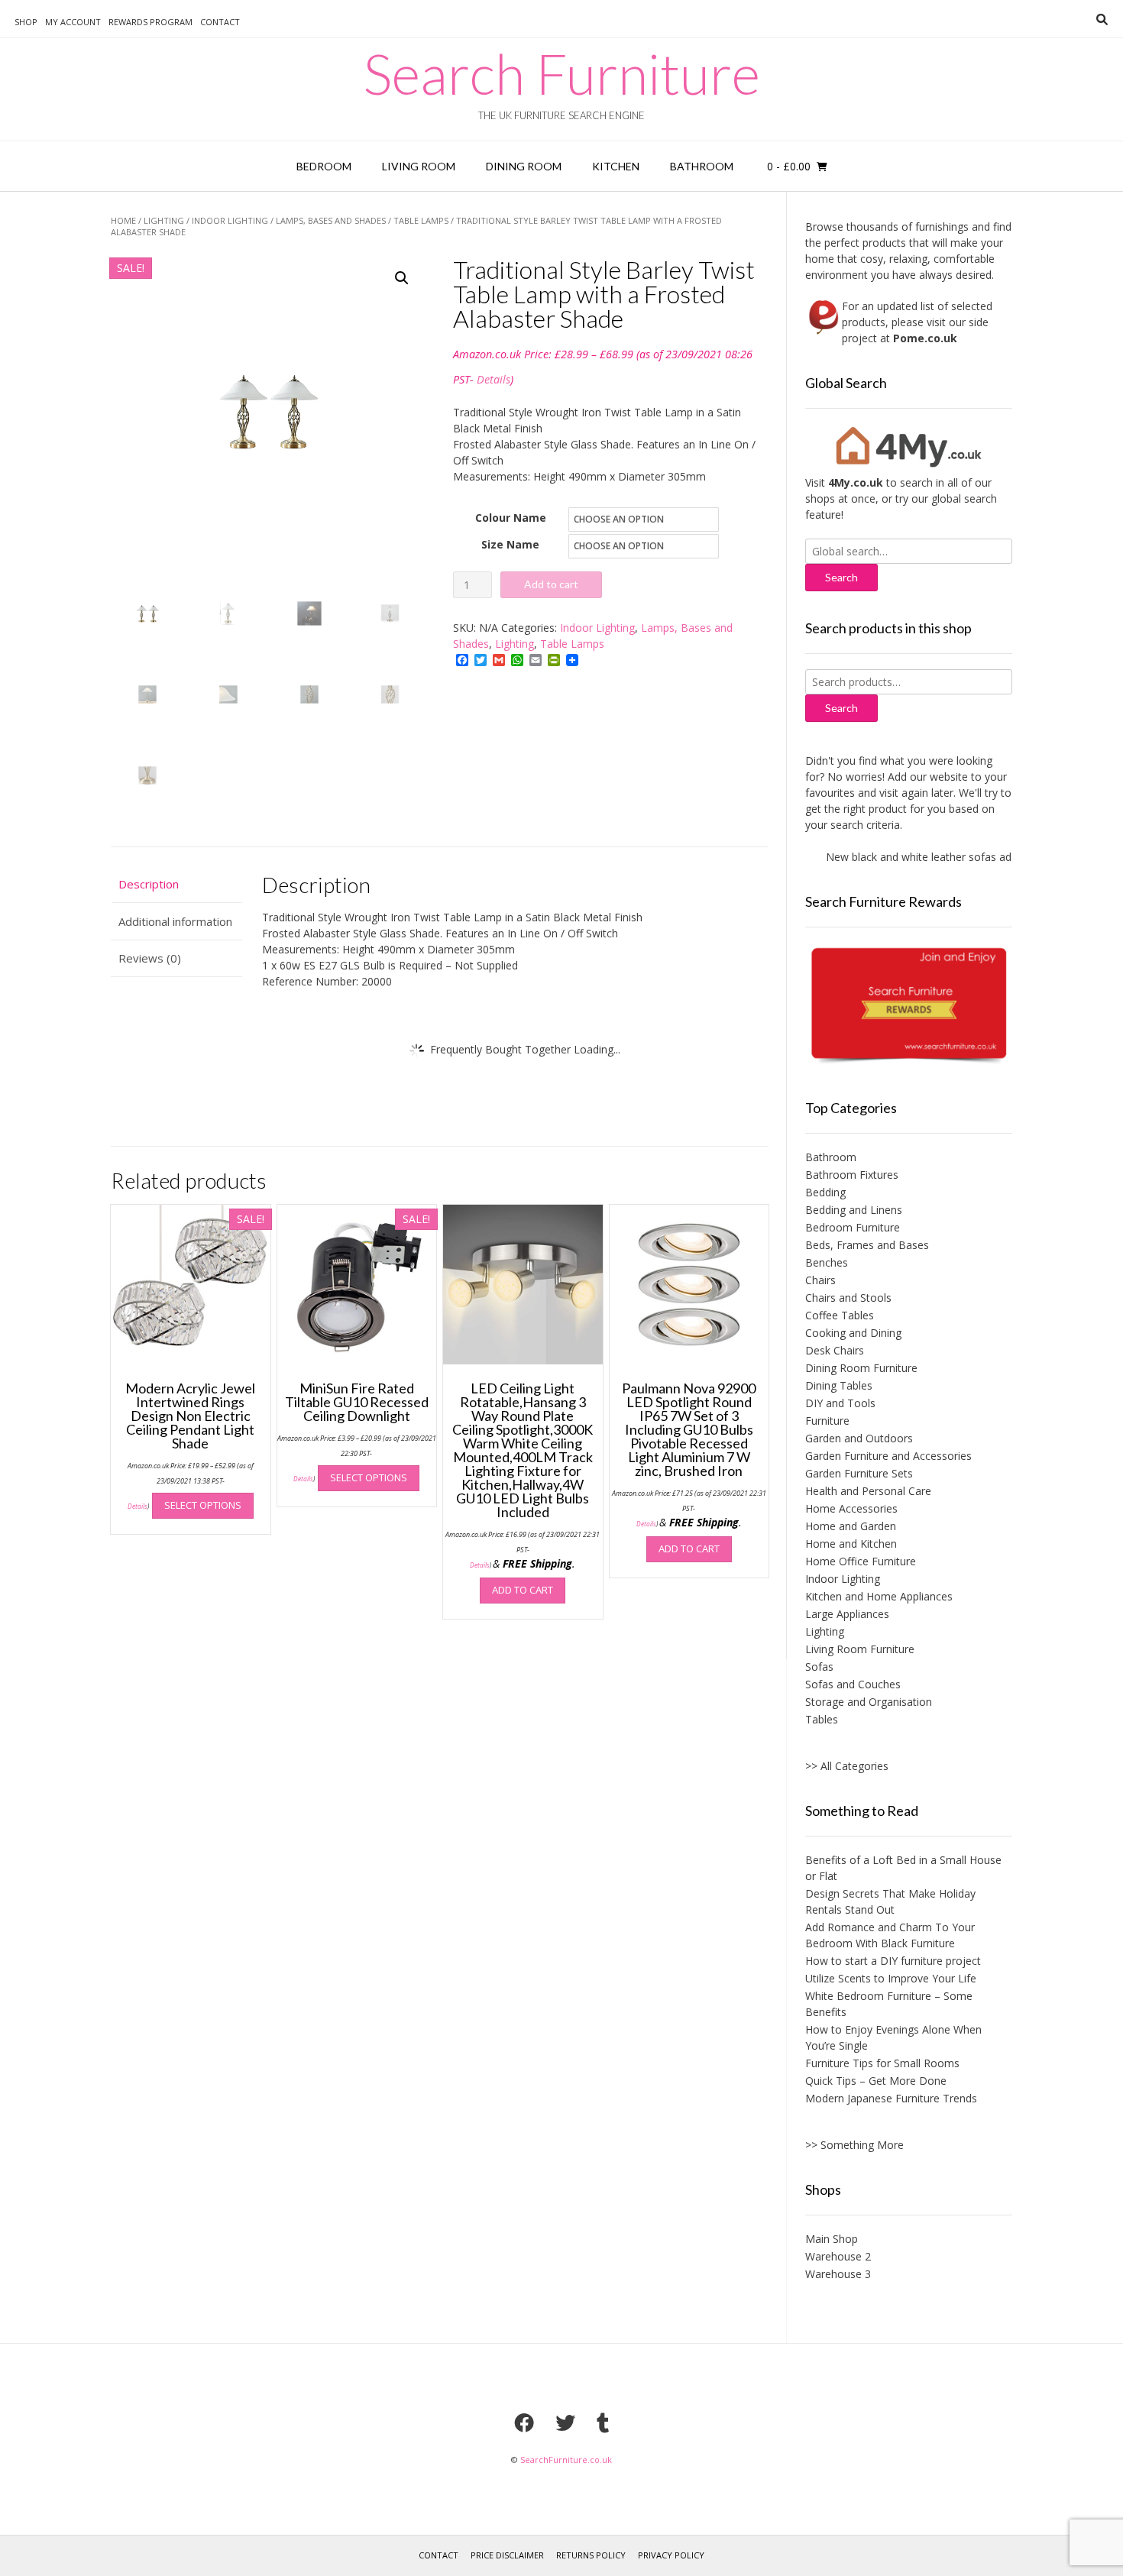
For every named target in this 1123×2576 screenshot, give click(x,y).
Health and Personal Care (868, 1491)
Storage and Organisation (869, 1702)
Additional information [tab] (175, 921)
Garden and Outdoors (859, 1438)
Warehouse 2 (838, 2256)
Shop (26, 22)
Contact (220, 22)
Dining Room (524, 166)
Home (123, 220)
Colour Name (511, 518)
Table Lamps (421, 220)
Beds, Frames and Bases (867, 1245)
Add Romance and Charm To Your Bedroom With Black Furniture (890, 1935)
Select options (203, 1505)
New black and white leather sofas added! (905, 857)
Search (841, 708)
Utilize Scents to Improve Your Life (891, 1978)
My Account (73, 22)
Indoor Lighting (230, 220)
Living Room (419, 166)
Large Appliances (847, 1614)
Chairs (820, 1280)
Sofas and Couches (853, 1684)
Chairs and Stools (848, 1298)
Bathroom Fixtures (852, 1175)
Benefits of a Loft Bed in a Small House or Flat (903, 1868)
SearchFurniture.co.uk (566, 2459)
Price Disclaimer (507, 2555)
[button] (402, 278)
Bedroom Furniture (853, 1227)
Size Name (510, 544)
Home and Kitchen (851, 1544)
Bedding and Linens (854, 1210)
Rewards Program (150, 22)
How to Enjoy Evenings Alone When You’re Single (893, 2037)
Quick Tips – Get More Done (876, 2081)
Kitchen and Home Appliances (879, 1596)
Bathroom (702, 166)
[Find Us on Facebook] (524, 2422)
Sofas (819, 1667)
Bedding (825, 1192)
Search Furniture (562, 73)
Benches (827, 1262)
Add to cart (551, 584)
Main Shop (832, 2239)
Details (494, 379)
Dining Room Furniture (861, 1368)
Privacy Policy (671, 2555)
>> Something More (854, 2145)
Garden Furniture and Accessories (888, 1456)
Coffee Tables (840, 1315)
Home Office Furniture (861, 1561)
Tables (822, 1719)
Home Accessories (851, 1508)
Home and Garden (851, 1526)
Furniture (827, 1421)
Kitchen (616, 166)
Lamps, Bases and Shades (331, 220)
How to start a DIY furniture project (893, 1961)
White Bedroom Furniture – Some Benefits (889, 2004)
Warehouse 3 (838, 2274)
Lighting (164, 220)
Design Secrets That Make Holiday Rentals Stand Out (890, 1901)
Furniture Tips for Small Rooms (882, 2063)
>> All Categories (847, 1766)
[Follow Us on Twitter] (565, 2422)
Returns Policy (591, 2555)
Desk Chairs (835, 1350)
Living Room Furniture (860, 1649)
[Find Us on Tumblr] (603, 2422)
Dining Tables (839, 1385)
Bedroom (324, 166)
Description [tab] (149, 884)
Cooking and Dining (853, 1333)
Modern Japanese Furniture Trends (891, 2098)
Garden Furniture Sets (859, 1473)
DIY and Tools (840, 1403)
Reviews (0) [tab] (150, 958)
